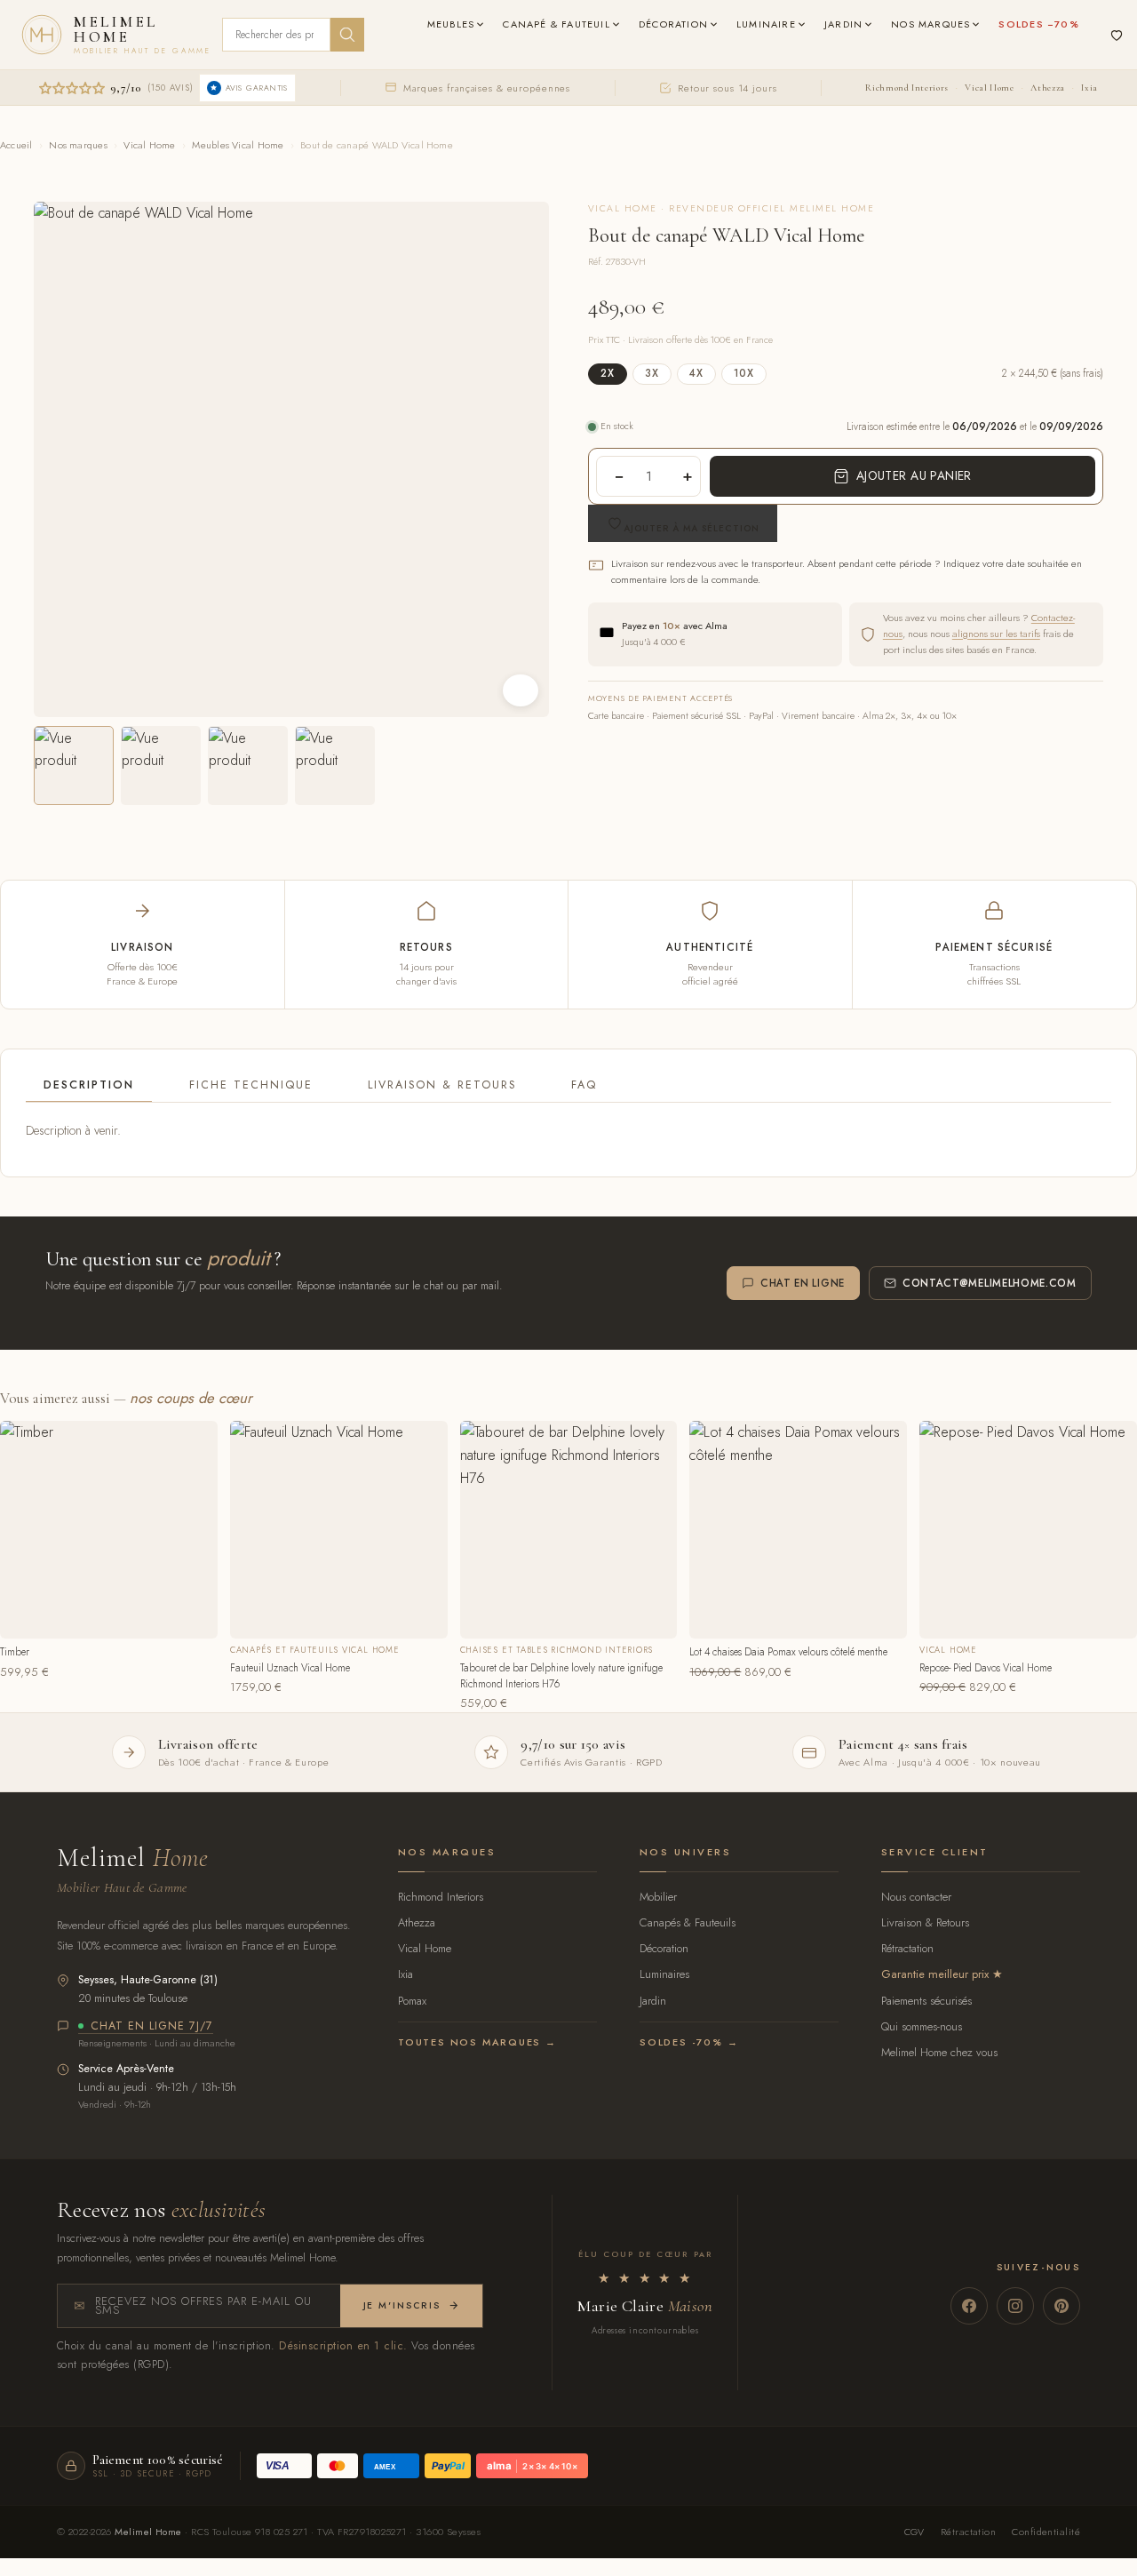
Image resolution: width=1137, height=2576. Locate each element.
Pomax (412, 2001)
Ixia (1089, 88)
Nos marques (78, 145)
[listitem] (74, 766)
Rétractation (907, 1948)
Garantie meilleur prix (935, 1974)
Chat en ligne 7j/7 (152, 2027)
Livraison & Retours (442, 1085)
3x (652, 373)
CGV (914, 2532)
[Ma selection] (1117, 35)
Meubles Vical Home (238, 145)
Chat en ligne (803, 1283)
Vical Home (989, 88)
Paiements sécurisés (926, 2001)
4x (696, 373)
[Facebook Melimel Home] (969, 2306)
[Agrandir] (521, 690)
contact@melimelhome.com (990, 1283)
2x (608, 373)
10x (744, 373)
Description (89, 1085)
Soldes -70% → (689, 2042)
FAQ (584, 1085)
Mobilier (658, 1897)
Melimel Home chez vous (939, 2052)
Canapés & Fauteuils (688, 1922)
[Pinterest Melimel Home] (1061, 2306)
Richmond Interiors (906, 88)
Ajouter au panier (914, 475)
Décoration (664, 1948)
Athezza (1047, 88)
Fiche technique (251, 1085)
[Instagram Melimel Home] (1015, 2306)
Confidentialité (1046, 2532)
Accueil (16, 145)
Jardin (653, 2001)
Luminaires (664, 1974)
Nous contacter (916, 1897)
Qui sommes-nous (922, 2026)
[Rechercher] (347, 35)
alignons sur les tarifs (996, 634)
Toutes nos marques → (477, 2042)
